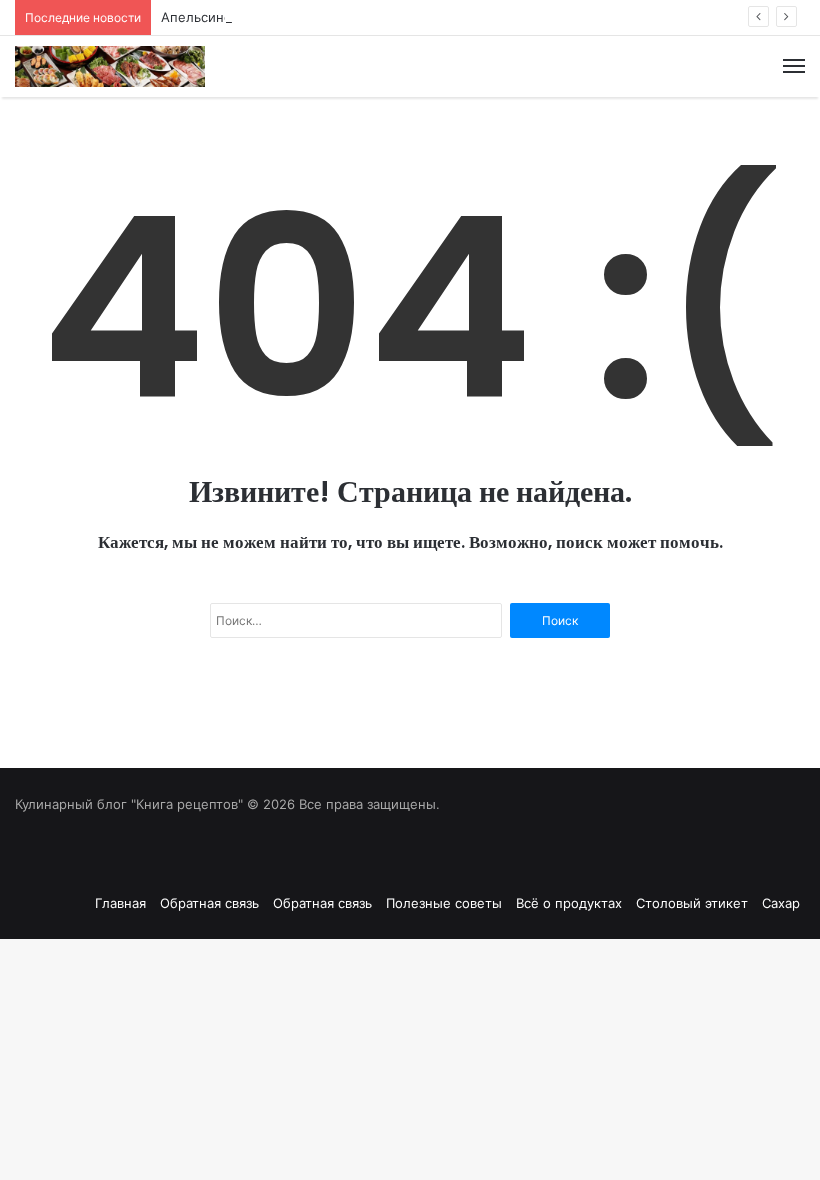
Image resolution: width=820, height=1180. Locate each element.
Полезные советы (444, 903)
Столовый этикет (692, 903)
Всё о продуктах (569, 903)
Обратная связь (209, 903)
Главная (120, 903)
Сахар (781, 903)
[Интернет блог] (110, 66)
